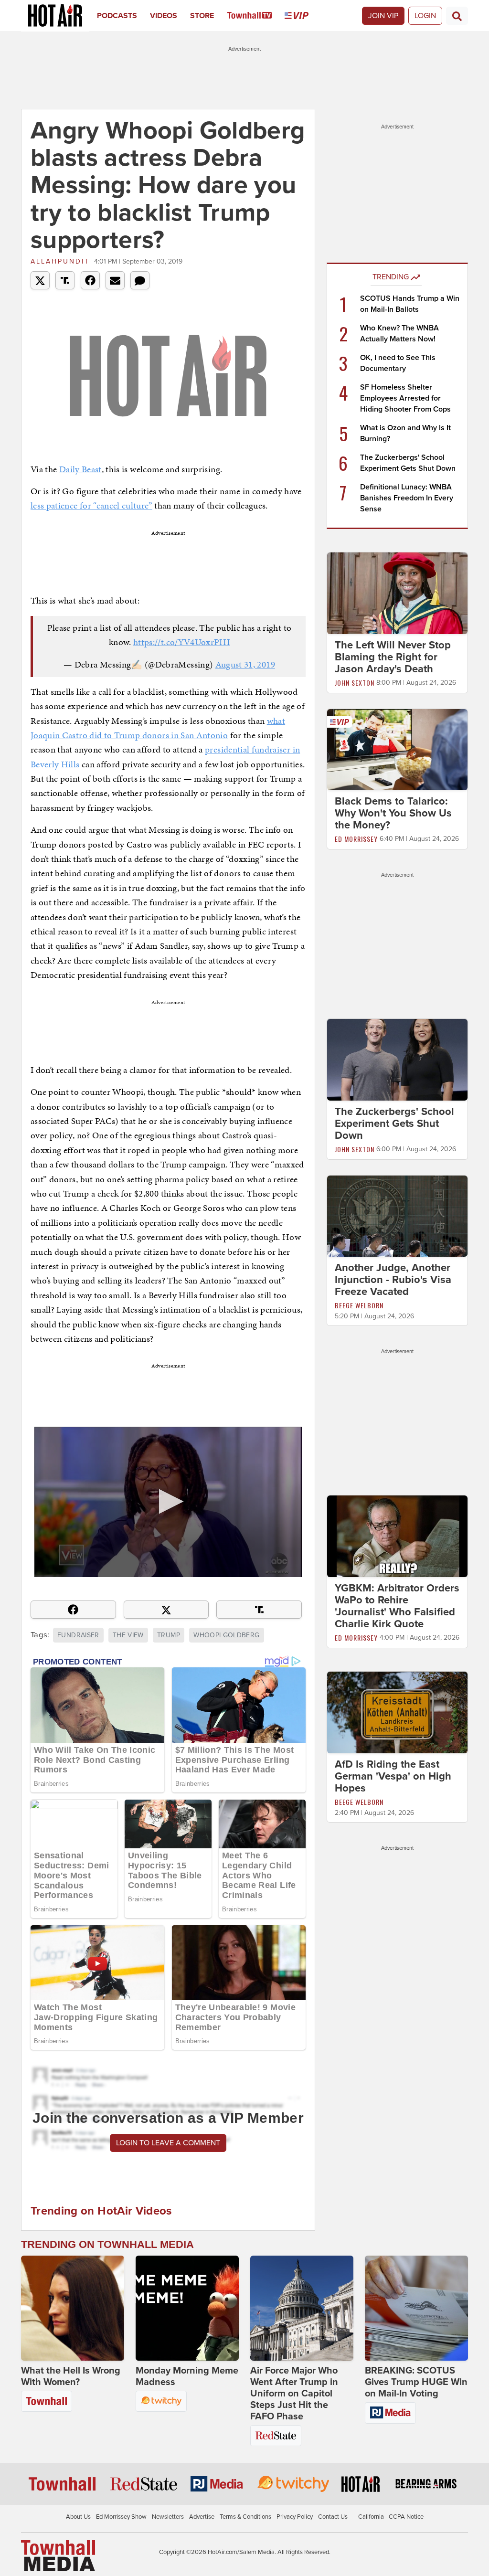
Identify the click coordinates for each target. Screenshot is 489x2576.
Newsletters (168, 2517)
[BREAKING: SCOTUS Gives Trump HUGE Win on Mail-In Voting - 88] (416, 2308)
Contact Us (333, 2517)
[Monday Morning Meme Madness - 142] (187, 2308)
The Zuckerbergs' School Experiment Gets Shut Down (394, 1124)
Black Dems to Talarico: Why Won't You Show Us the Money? (393, 813)
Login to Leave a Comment (168, 2143)
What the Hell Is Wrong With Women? (71, 2376)
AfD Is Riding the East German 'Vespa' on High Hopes (393, 1776)
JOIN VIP (383, 16)
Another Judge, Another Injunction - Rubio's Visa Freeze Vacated (393, 1280)
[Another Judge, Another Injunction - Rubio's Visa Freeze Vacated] (397, 1216)
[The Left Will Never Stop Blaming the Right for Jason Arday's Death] (397, 593)
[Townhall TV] (256, 16)
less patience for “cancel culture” (91, 505)
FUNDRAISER (78, 1635)
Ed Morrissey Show (121, 2517)
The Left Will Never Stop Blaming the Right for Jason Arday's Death (393, 657)
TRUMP (169, 1635)
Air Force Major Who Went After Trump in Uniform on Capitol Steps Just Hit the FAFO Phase (294, 2394)
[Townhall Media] (58, 2555)
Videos (164, 16)
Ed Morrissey (356, 839)
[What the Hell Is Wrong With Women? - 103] (73, 2308)
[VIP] (303, 16)
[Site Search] (457, 16)
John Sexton (355, 683)
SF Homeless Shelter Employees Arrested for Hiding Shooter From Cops (405, 398)
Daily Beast (80, 469)
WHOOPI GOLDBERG (226, 1635)
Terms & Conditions (245, 2517)
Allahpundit (60, 261)
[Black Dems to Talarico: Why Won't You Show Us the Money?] (397, 749)
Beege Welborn (359, 1305)
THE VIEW (128, 1635)
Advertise (202, 2517)
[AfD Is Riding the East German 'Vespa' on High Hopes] (397, 1712)
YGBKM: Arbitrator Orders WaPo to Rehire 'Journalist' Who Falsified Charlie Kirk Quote (397, 1606)
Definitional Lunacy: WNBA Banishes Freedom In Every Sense (407, 498)
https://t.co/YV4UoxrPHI (181, 642)
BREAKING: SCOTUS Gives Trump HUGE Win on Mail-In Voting (416, 2382)
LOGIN (425, 16)
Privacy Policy (295, 2517)
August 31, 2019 (245, 664)
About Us (78, 2517)
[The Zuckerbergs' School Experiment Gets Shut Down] (397, 1059)
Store (202, 16)
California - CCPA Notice (391, 2517)
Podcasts (117, 16)
